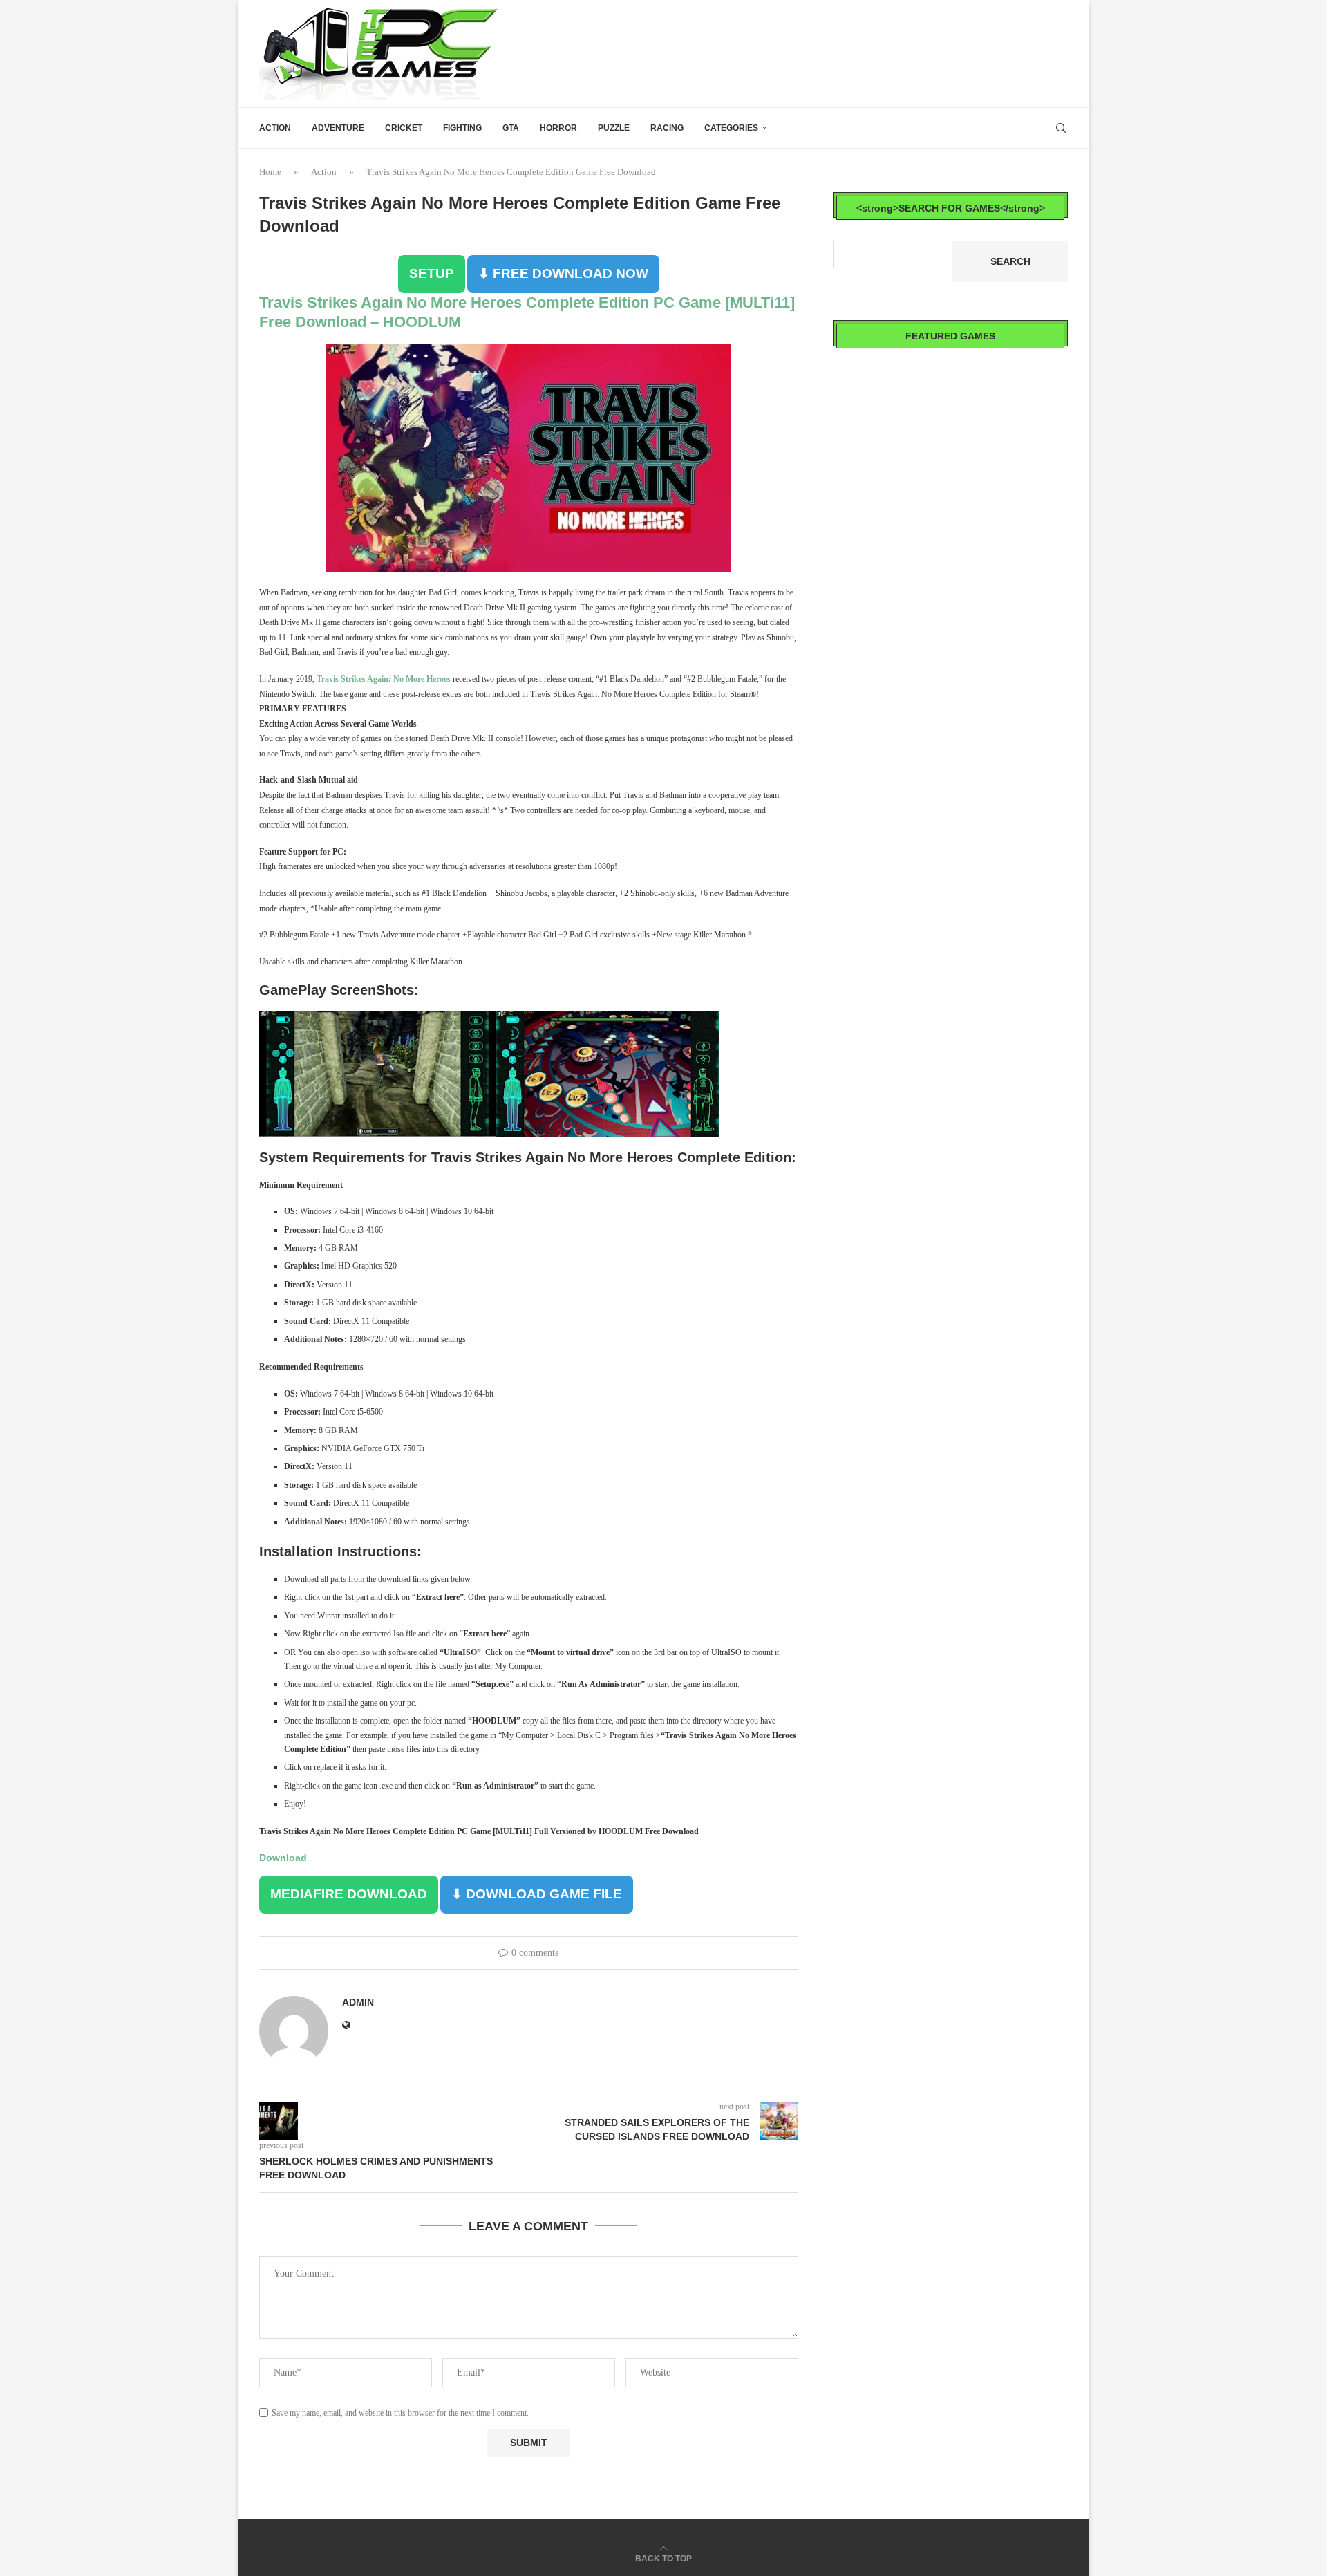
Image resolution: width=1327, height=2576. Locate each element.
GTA (511, 128)
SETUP (432, 273)
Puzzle (614, 128)
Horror (558, 128)
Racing (667, 128)
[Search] (1061, 128)
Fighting (462, 128)
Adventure (338, 128)
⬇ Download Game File (537, 1894)
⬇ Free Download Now (563, 273)
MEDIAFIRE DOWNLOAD (349, 1894)
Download (283, 1858)
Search (1010, 261)
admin (358, 2002)
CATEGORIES (731, 128)
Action (275, 128)
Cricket (404, 128)
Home (270, 172)
